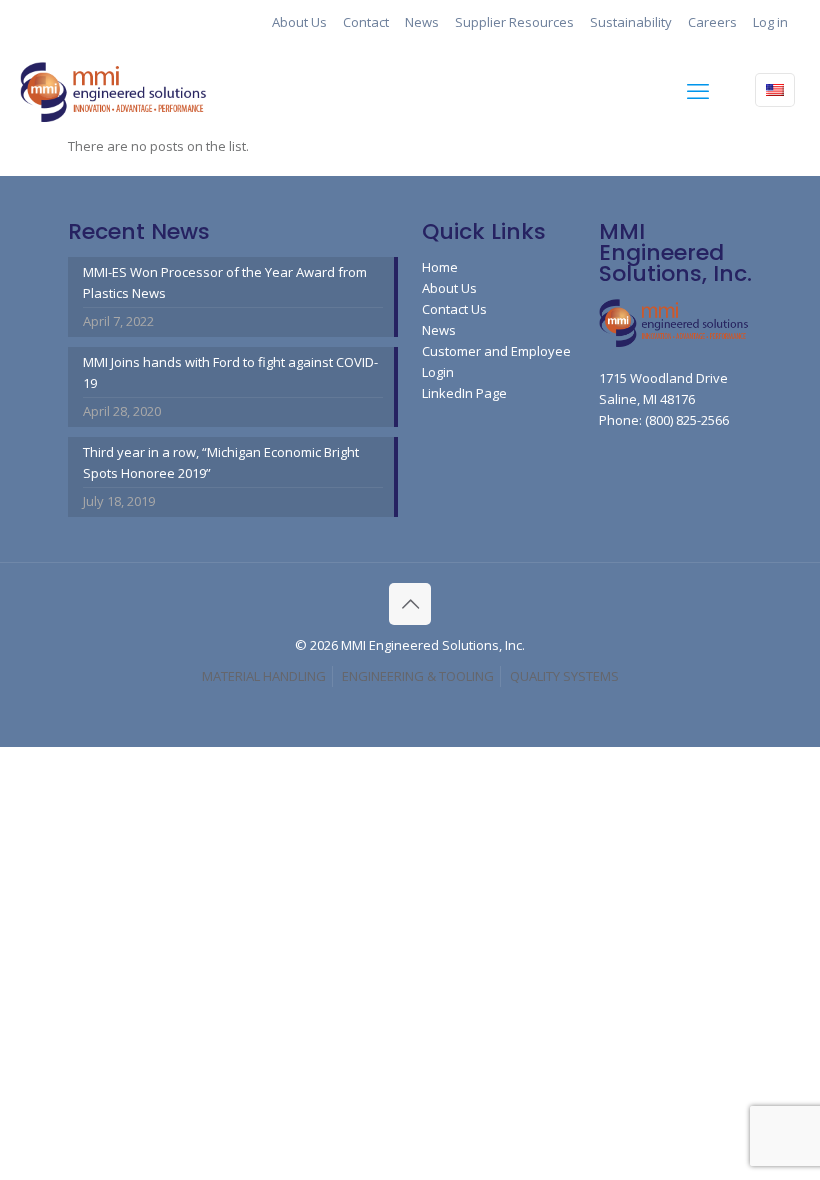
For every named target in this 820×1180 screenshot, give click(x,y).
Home (440, 267)
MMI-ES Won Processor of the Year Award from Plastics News (225, 282)
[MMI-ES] (115, 90)
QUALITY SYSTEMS (564, 676)
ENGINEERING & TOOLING (418, 676)
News (422, 22)
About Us (299, 22)
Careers (712, 22)
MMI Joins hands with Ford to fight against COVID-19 (230, 372)
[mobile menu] (698, 90)
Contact (366, 22)
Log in (770, 22)
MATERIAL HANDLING (264, 676)
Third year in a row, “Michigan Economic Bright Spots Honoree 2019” (221, 462)
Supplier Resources (514, 22)
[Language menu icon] (775, 90)
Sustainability (631, 22)
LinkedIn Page (464, 393)
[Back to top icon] (410, 604)
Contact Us (454, 309)
